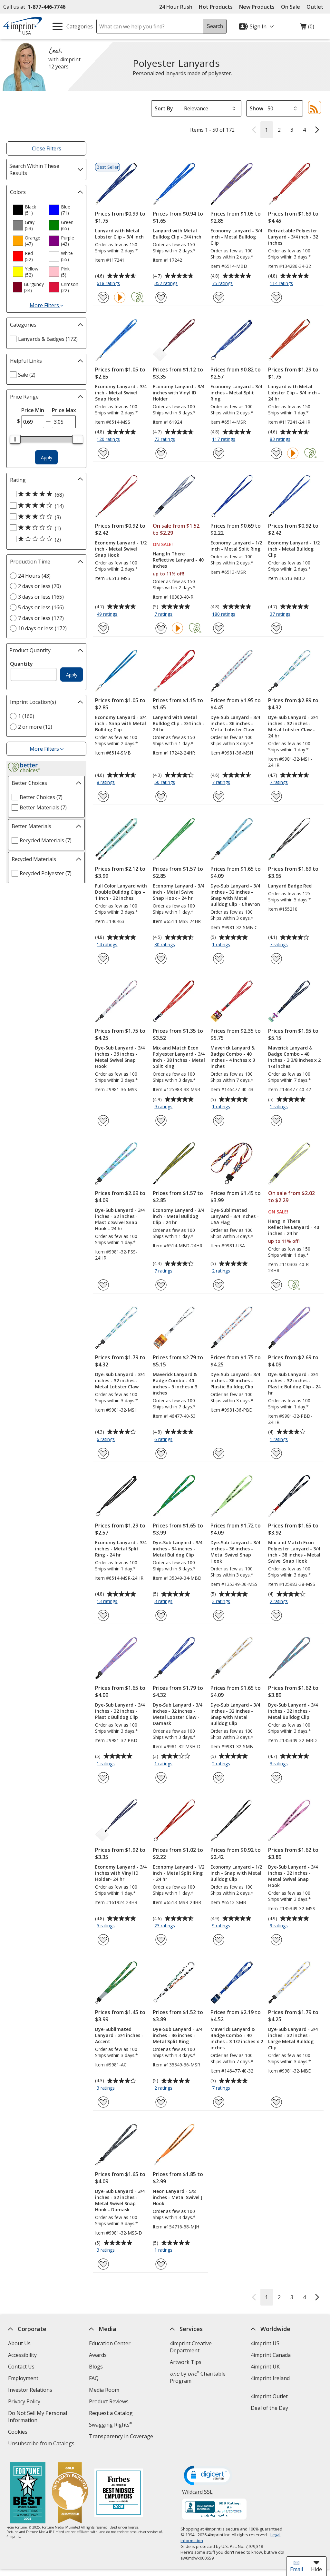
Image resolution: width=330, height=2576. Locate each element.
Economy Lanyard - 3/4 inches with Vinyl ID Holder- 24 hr (121, 1873)
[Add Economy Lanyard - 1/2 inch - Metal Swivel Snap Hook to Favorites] (103, 628)
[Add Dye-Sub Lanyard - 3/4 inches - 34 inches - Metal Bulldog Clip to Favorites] (161, 1615)
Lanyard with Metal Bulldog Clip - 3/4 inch (177, 234)
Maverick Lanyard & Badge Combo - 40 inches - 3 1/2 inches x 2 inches (237, 2038)
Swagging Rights (110, 2425)
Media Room (104, 2390)
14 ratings (108, 945)
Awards (98, 2355)
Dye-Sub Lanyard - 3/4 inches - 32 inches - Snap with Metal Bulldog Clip (235, 1714)
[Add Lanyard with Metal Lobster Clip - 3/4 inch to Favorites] (103, 297)
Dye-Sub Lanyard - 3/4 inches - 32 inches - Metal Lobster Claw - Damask (178, 1714)
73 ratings (165, 440)
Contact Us (21, 2367)
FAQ (94, 2378)
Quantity (21, 664)
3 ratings (164, 1602)
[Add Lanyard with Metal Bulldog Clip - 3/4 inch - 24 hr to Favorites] (161, 796)
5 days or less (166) (41, 607)
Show (257, 108)
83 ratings (281, 440)
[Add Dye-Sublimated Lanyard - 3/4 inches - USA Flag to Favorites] (219, 1285)
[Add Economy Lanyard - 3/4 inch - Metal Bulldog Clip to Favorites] (219, 297)
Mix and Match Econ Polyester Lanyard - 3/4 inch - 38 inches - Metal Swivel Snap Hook (294, 1552)
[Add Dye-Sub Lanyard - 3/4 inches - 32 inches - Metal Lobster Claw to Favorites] (103, 1453)
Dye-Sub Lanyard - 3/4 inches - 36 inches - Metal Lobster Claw (235, 723)
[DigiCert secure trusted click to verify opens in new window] (209, 2476)
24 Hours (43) (34, 576)
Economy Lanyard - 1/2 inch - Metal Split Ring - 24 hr (179, 1873)
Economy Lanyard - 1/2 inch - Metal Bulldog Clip (294, 549)
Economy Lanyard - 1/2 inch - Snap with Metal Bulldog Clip (236, 1873)
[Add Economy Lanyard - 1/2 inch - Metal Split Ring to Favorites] (219, 628)
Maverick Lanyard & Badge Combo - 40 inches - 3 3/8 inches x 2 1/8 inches (294, 1057)
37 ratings (281, 614)
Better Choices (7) (41, 797)
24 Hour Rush (176, 7)
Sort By (164, 108)
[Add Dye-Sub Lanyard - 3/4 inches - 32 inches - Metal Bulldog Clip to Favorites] (276, 1778)
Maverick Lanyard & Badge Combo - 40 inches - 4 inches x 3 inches (233, 1057)
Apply (47, 457)
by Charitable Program (198, 2377)
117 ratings (224, 440)
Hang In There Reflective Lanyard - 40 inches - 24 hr (294, 1227)
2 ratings (222, 1271)
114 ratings (282, 284)
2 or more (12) (35, 727)
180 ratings (224, 614)
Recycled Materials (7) (46, 840)
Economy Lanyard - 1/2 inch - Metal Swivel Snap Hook (121, 549)
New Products (257, 7)
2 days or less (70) (39, 586)
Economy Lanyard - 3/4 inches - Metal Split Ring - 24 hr (121, 1549)
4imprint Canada (271, 2355)
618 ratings (109, 284)
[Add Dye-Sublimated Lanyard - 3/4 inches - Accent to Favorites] (103, 2102)
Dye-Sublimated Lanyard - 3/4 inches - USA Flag (235, 1216)
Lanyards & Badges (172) (48, 339)
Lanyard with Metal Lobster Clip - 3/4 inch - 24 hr (294, 393)
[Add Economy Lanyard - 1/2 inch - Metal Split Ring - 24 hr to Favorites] (161, 1940)
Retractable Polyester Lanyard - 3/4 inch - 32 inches (293, 237)
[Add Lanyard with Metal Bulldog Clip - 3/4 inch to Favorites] (161, 297)
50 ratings (165, 783)
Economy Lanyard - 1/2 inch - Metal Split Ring (236, 546)
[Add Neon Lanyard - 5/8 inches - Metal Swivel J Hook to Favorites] (161, 2264)
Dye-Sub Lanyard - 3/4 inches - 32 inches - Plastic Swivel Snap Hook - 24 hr (120, 1219)
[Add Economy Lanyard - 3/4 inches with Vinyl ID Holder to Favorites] (161, 453)
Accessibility (22, 2355)
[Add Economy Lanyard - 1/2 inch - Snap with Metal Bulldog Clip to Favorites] (219, 1940)
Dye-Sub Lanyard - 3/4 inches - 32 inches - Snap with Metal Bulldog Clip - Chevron (235, 895)
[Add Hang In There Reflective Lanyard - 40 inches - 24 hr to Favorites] (276, 1285)
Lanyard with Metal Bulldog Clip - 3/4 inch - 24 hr (179, 723)
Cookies (19, 2433)
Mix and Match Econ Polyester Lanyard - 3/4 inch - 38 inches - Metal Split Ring (179, 1057)
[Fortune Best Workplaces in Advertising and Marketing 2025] (28, 2494)
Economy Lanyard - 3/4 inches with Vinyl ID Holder (179, 393)
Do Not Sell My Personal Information (38, 2417)
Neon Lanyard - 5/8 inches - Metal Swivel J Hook (178, 2197)
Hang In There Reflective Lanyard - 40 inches (178, 560)
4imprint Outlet (269, 2396)
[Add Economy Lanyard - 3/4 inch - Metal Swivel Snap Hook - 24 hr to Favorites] (161, 959)
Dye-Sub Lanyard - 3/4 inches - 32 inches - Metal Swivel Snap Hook (293, 1876)
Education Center (110, 2343)
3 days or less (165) (41, 597)
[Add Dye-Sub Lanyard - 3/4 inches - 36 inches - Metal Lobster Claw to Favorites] (219, 796)
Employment (23, 2378)
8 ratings (107, 783)
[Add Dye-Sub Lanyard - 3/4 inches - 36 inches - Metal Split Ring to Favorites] (161, 2102)
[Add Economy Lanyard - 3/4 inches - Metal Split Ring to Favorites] (219, 453)
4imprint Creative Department (191, 2347)
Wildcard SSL (198, 2494)
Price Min (33, 410)
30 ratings (165, 945)
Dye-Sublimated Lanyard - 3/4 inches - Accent (119, 2035)
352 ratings (167, 284)
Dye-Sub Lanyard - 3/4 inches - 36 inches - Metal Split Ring (178, 2035)
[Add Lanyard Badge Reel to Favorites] (276, 959)
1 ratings (222, 945)
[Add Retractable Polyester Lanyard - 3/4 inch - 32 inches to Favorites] (276, 297)
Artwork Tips (186, 2362)
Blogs (96, 2367)
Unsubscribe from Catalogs (42, 2444)
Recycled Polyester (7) (46, 873)
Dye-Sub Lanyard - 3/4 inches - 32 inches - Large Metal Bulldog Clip (293, 2038)
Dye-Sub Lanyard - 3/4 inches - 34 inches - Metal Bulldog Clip (178, 1549)
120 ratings (109, 440)
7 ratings (164, 614)
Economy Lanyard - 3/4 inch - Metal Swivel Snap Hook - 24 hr (179, 892)
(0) (307, 28)
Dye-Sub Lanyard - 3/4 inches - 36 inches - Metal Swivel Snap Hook (120, 1057)
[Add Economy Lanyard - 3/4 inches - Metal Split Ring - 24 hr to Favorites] (103, 1615)
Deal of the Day (269, 2408)
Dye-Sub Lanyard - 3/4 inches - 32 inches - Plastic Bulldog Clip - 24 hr (294, 1384)
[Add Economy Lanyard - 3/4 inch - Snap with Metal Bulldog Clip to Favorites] (103, 796)
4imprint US (265, 2343)
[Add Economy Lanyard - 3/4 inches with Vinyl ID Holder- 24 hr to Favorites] (103, 1940)
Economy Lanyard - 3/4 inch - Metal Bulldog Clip (236, 237)
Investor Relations (31, 2391)
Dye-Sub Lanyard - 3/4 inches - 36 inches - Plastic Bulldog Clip (235, 1380)
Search (215, 26)
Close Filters (47, 148)
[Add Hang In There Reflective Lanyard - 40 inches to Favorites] (161, 628)
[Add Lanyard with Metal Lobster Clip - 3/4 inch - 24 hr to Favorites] (276, 453)
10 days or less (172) (42, 628)
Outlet (317, 7)
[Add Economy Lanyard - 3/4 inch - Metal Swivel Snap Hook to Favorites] (103, 453)
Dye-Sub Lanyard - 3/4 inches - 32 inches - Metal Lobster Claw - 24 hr (293, 726)
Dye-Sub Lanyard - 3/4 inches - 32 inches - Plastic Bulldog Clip (120, 1711)
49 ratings (108, 614)
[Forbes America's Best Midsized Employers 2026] (119, 2494)
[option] (28, 210)
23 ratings (165, 1926)
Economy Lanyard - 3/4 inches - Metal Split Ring (236, 393)
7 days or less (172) (41, 618)
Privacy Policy (25, 2402)
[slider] (15, 439)
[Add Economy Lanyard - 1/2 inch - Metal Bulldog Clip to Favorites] (276, 628)
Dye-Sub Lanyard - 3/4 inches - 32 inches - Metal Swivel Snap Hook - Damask (120, 2200)
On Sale (291, 7)
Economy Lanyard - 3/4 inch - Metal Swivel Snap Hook (121, 393)
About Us (19, 2343)
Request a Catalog (111, 2413)
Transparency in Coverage (122, 2437)
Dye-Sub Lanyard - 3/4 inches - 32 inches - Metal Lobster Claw (120, 1380)
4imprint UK (265, 2367)
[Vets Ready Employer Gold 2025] (70, 2494)
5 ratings (107, 1926)
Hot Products (216, 7)
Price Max (64, 410)
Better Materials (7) (43, 807)
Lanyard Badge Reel (290, 886)
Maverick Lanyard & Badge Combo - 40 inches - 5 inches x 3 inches (175, 1384)
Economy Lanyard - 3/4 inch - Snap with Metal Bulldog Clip (121, 723)
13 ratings (108, 1602)
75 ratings (223, 284)
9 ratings (164, 1107)
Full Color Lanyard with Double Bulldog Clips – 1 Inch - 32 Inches (121, 892)
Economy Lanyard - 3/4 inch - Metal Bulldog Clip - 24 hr (179, 1216)
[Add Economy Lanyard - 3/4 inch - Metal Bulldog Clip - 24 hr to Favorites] (161, 1285)
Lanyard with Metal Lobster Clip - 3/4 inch (119, 234)
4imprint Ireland (270, 2378)
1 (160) (26, 716)
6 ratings (107, 1440)
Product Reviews (109, 2401)
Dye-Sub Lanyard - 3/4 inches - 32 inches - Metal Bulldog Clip (293, 1711)
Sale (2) (27, 375)
